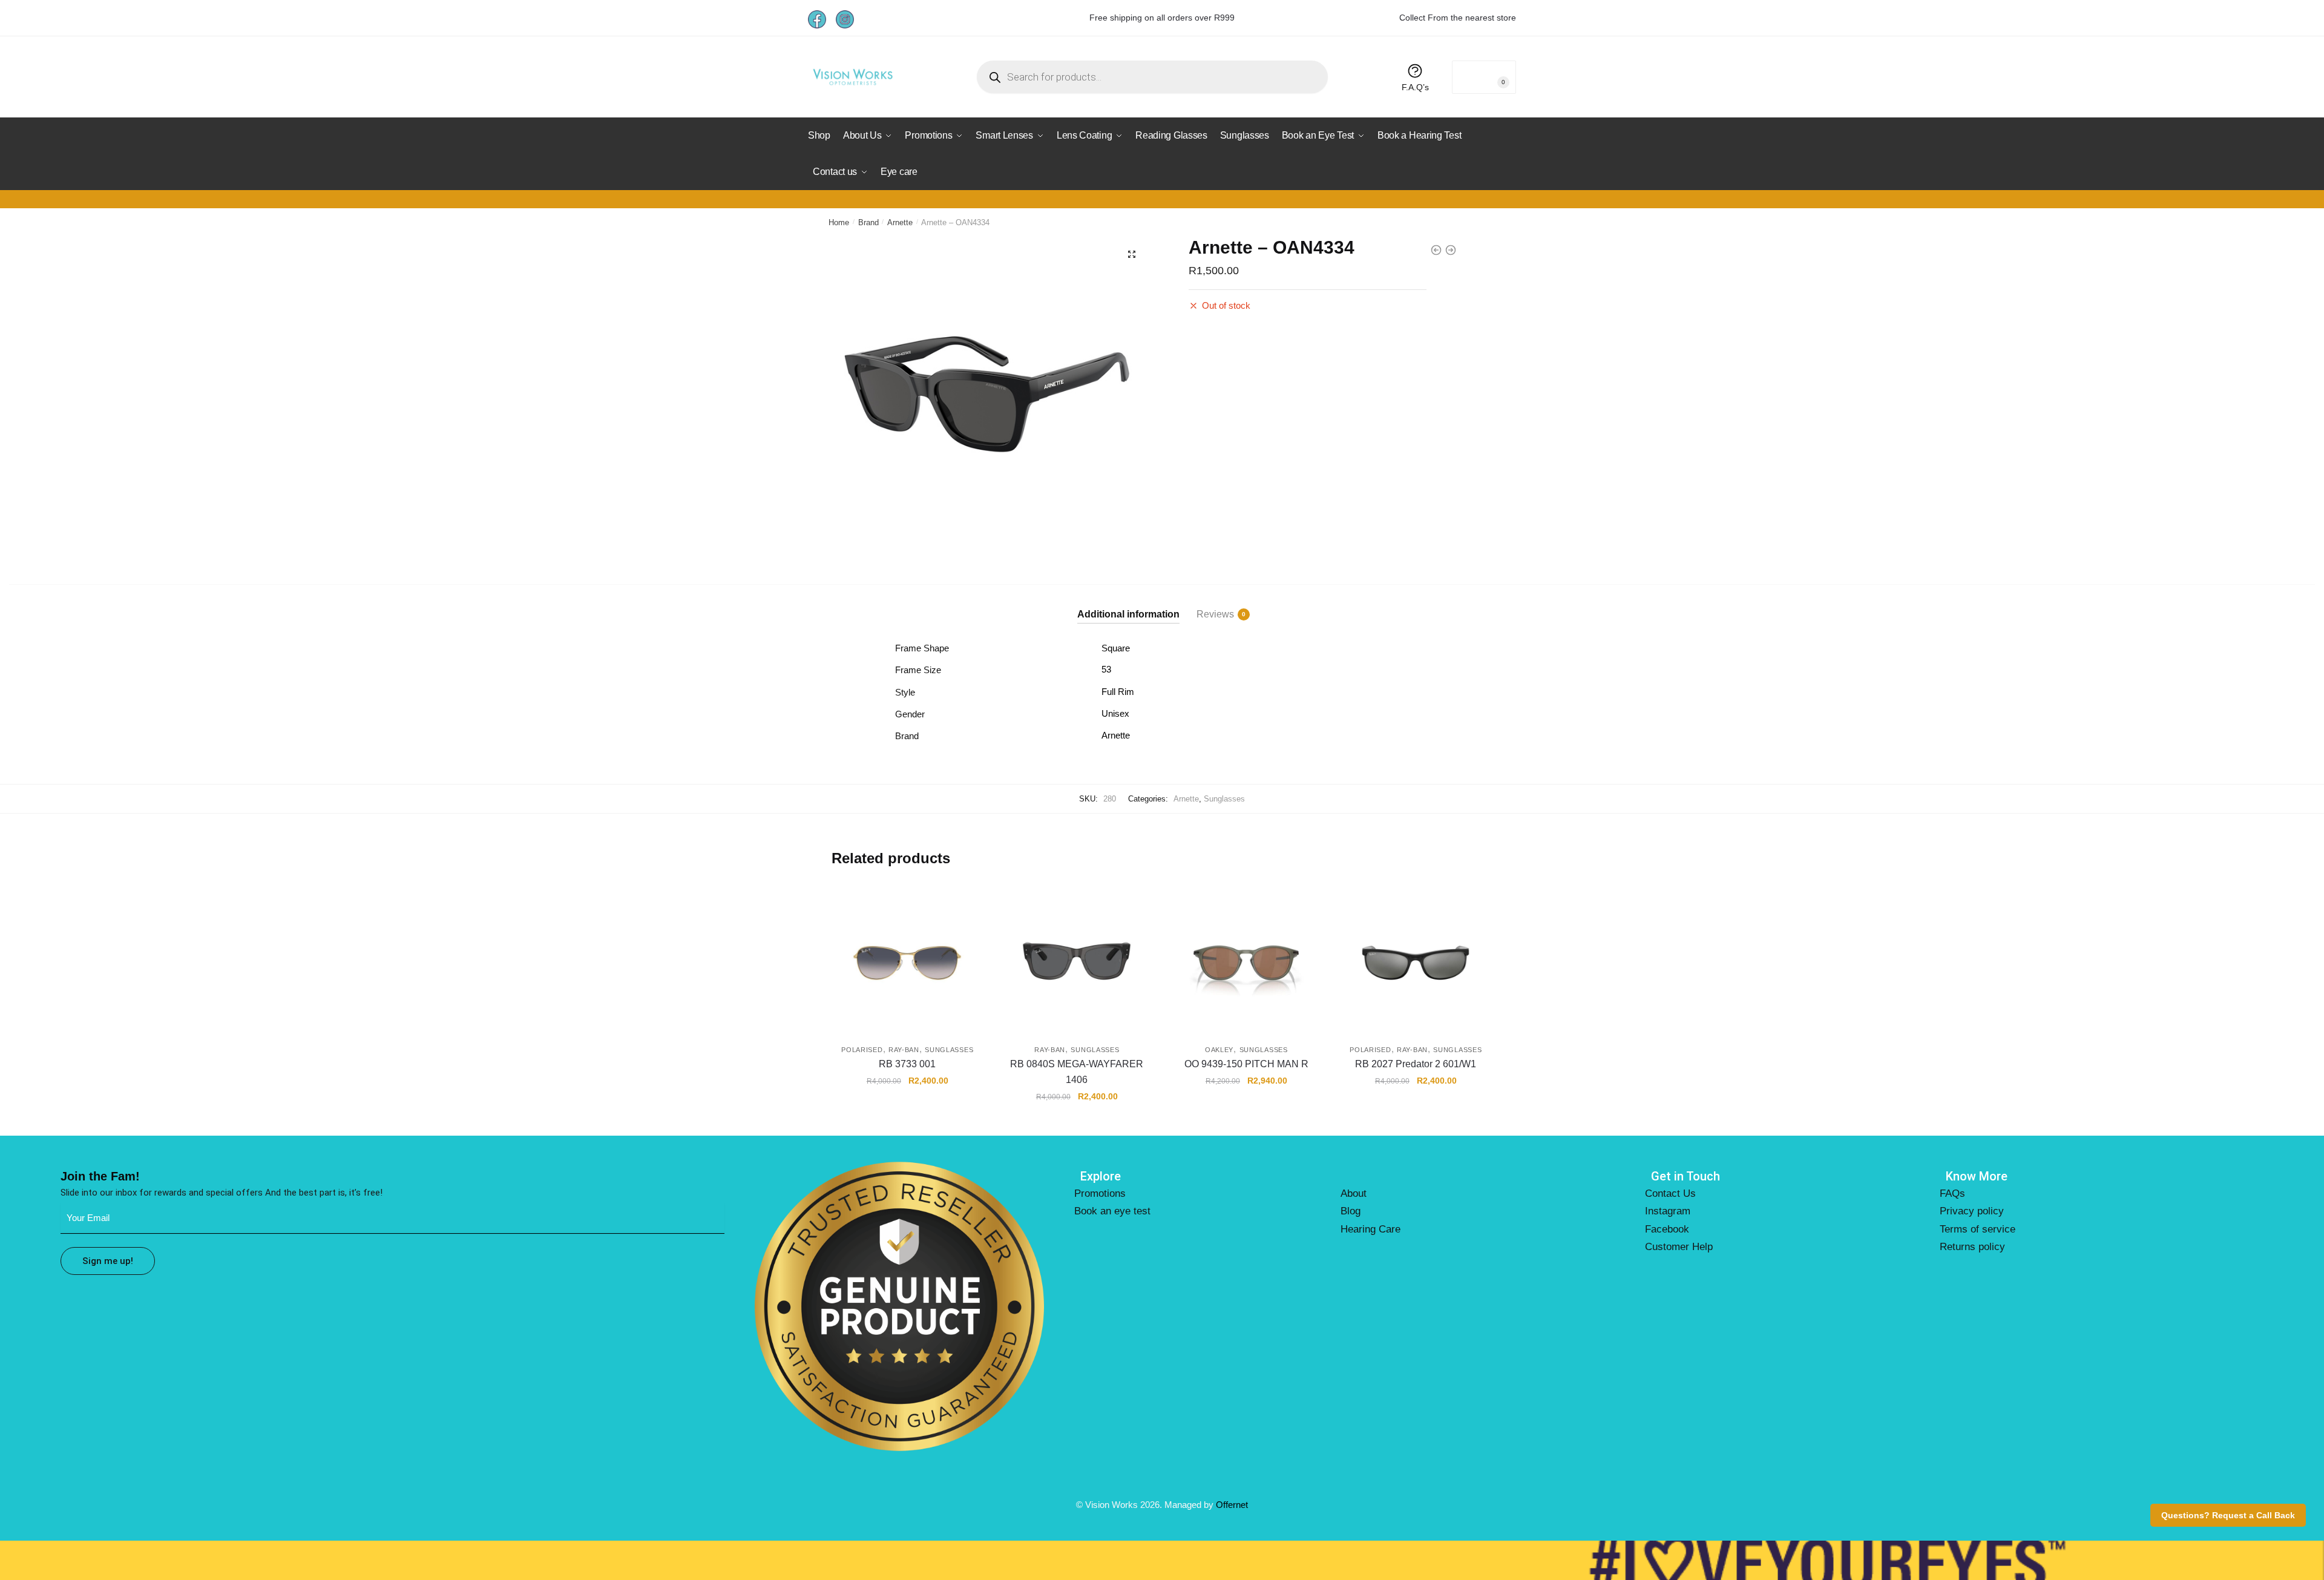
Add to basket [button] (907, 1123)
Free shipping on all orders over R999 (1162, 18)
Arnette (900, 222)
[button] (1132, 254)
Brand (868, 222)
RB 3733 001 (907, 1064)
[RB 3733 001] (907, 958)
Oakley (1219, 1050)
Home (839, 222)
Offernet (1232, 1505)
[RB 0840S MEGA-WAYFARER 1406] (1077, 958)
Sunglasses (1224, 799)
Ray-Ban (904, 1050)
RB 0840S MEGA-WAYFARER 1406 (1077, 1072)
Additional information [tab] (1128, 614)
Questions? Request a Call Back (2228, 1515)
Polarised (862, 1050)
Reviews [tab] (1215, 614)
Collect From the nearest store (1458, 18)
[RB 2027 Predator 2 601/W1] (1416, 958)
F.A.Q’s (1415, 87)
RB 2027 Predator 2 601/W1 (1416, 1064)
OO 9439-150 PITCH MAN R (1246, 1064)
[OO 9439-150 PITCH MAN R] (1246, 958)
